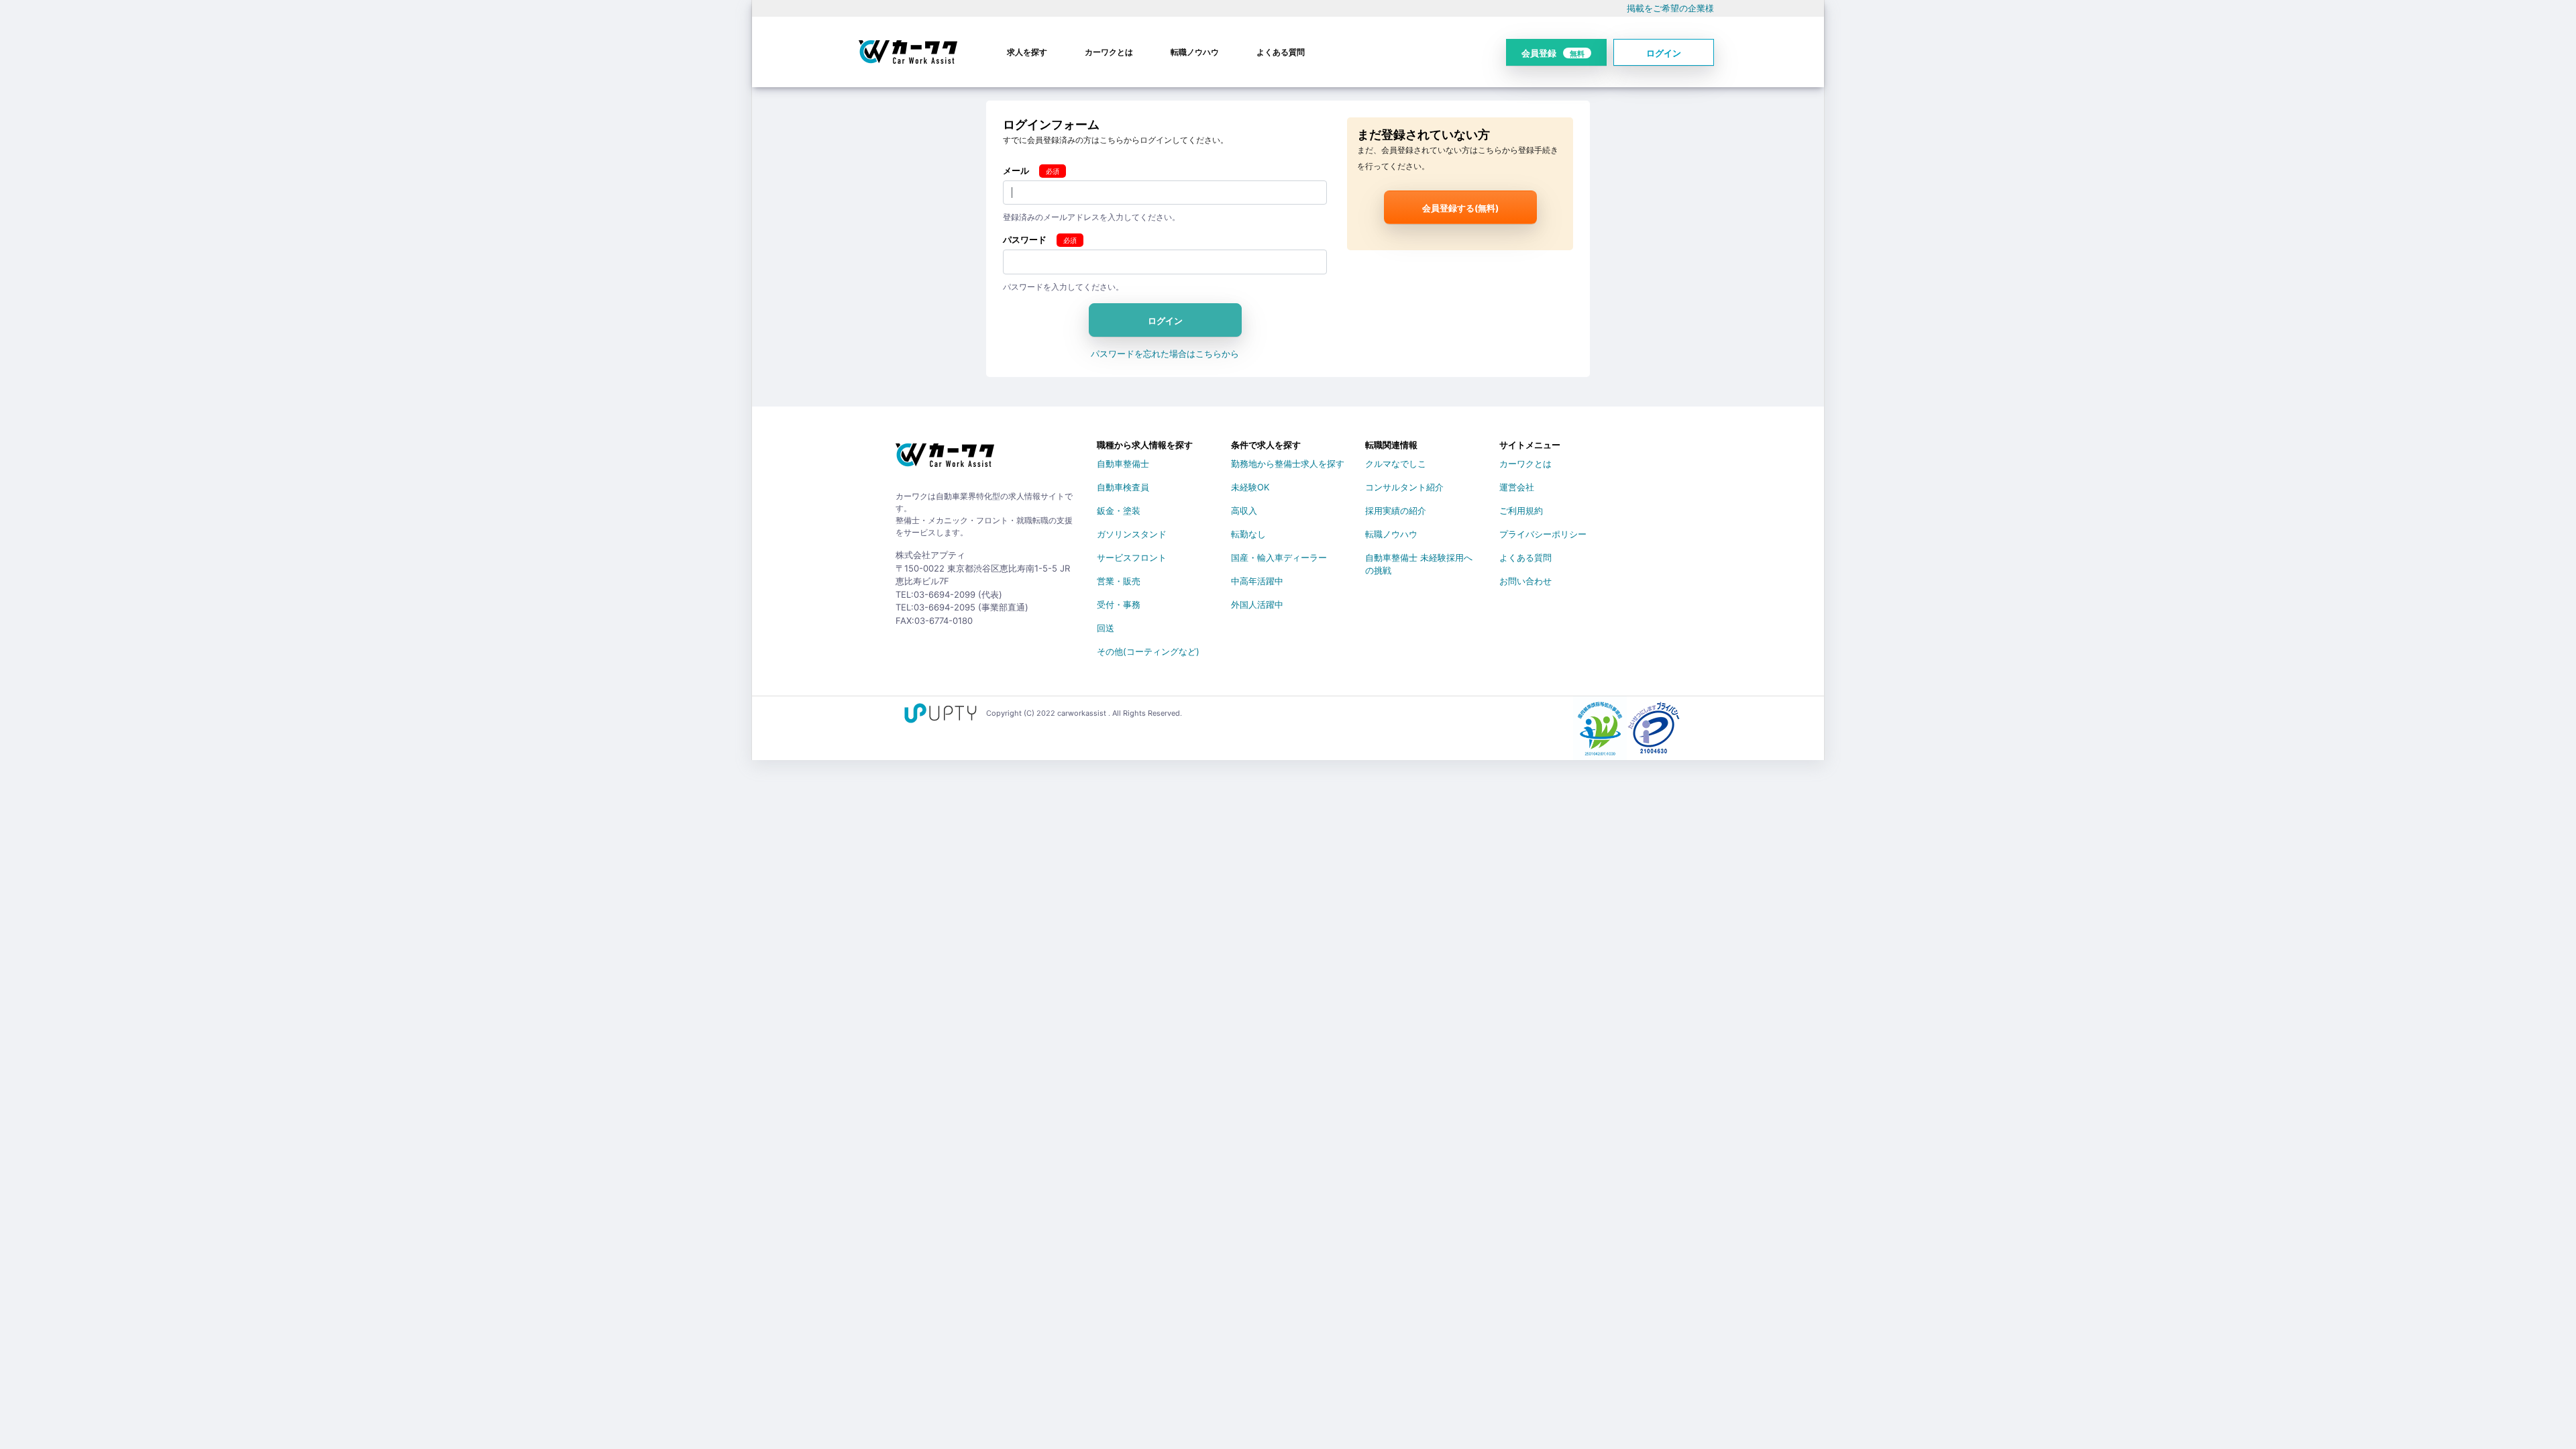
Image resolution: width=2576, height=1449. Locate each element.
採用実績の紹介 (1396, 511)
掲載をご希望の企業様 (1670, 8)
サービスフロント (1132, 557)
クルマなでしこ (1396, 464)
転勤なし (1248, 534)
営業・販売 (1119, 581)
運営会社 (1517, 487)
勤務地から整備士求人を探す (1288, 464)
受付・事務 (1119, 604)
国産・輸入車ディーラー (1279, 557)
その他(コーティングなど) (1148, 651)
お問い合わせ (1525, 581)
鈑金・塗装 (1119, 511)
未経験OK (1250, 487)
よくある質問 (1281, 52)
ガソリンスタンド (1132, 534)
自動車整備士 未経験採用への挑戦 (1419, 560)
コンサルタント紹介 (1404, 487)
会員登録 (1553, 53)
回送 (1106, 628)
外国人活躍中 (1257, 604)
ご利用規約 (1521, 511)
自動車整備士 (1123, 464)
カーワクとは (1109, 52)
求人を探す (1027, 52)
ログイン (1664, 53)
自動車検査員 (1123, 487)
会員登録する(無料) (1460, 208)
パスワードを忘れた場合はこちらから (1165, 354)
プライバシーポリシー (1543, 534)
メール (1016, 170)
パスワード (1025, 239)
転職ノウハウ (1195, 52)
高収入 (1244, 511)
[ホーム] (945, 460)
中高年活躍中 (1257, 581)
